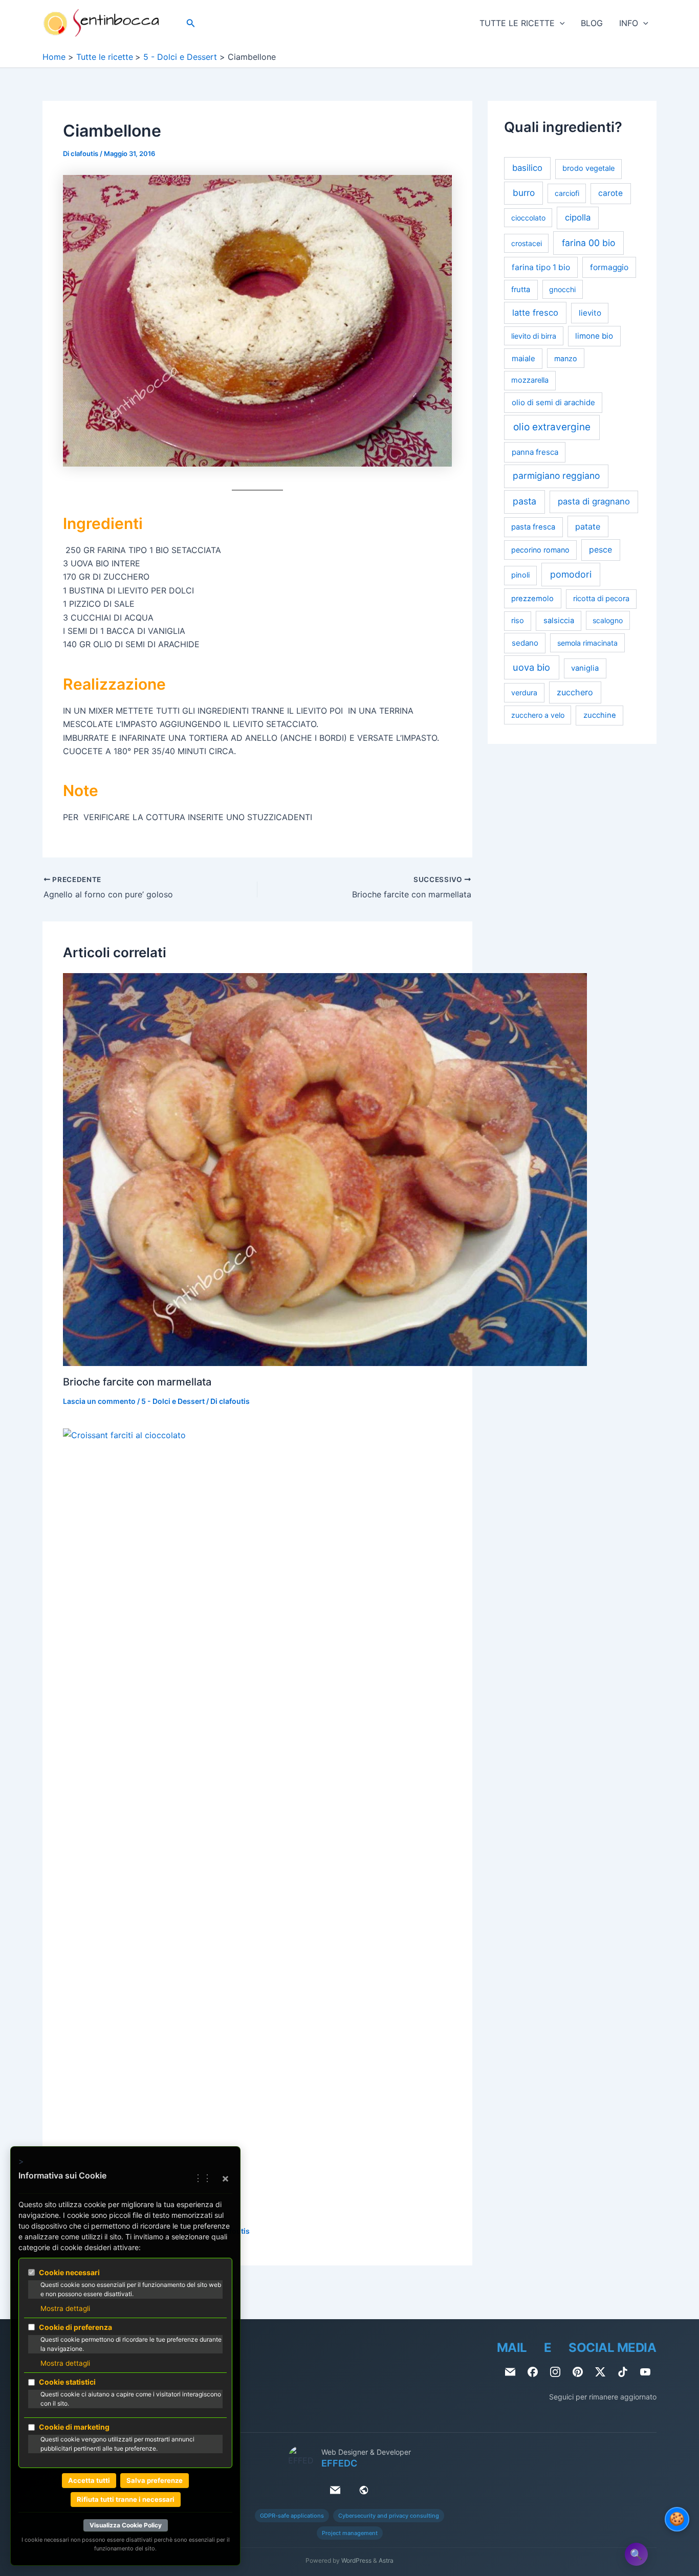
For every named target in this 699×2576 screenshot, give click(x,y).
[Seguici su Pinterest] (578, 2372)
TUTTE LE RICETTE (517, 23)
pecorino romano (540, 550)
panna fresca (535, 452)
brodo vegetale (588, 169)
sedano (525, 643)
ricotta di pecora (601, 599)
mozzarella (530, 380)
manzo (566, 358)
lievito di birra (534, 336)
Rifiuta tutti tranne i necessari (126, 2499)
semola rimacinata (587, 643)
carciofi (567, 194)
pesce (600, 550)
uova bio (531, 667)
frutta (521, 290)
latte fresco (535, 313)
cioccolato (528, 218)
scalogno (608, 621)
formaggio (609, 267)
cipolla (578, 218)
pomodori (571, 574)
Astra (386, 2560)
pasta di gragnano (594, 502)
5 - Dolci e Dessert (173, 1401)
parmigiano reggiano (556, 476)
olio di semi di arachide (553, 402)
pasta (525, 502)
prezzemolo (532, 599)
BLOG (592, 23)
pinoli (520, 575)
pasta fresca (533, 527)
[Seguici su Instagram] (555, 2372)
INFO (629, 23)
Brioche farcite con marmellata (137, 1382)
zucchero (575, 693)
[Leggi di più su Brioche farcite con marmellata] (325, 1169)
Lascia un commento (99, 1401)
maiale (523, 358)
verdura (524, 693)
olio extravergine (552, 427)
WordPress (356, 2560)
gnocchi (562, 289)
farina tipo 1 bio (541, 267)
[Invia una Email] (510, 2372)
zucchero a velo (538, 715)
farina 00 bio (588, 243)
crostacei (527, 243)
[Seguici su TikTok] (623, 2372)
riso (518, 621)
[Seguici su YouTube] (645, 2372)
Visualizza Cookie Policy (126, 2525)
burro (524, 193)
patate (588, 526)
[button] (191, 23)
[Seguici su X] (600, 2372)
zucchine (600, 715)
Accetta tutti (89, 2480)
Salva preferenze (155, 2480)
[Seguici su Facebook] (533, 2372)
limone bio (594, 336)
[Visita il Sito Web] (364, 2490)
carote (610, 194)
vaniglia (585, 668)
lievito (590, 313)
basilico (527, 168)
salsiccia (559, 621)
